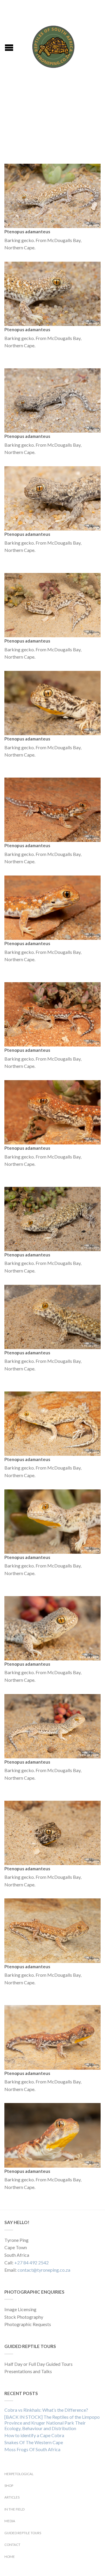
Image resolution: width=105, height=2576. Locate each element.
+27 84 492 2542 (32, 2262)
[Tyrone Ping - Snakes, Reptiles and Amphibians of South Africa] (53, 45)
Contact (12, 2545)
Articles (12, 2497)
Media (10, 2521)
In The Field (14, 2509)
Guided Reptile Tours (23, 2533)
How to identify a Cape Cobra (34, 2435)
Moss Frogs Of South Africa (32, 2449)
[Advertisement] (52, 123)
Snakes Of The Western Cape (34, 2442)
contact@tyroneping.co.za (44, 2270)
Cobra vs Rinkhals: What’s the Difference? (46, 2410)
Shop (9, 2486)
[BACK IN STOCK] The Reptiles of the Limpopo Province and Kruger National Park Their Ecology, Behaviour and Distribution (52, 2422)
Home (10, 2557)
